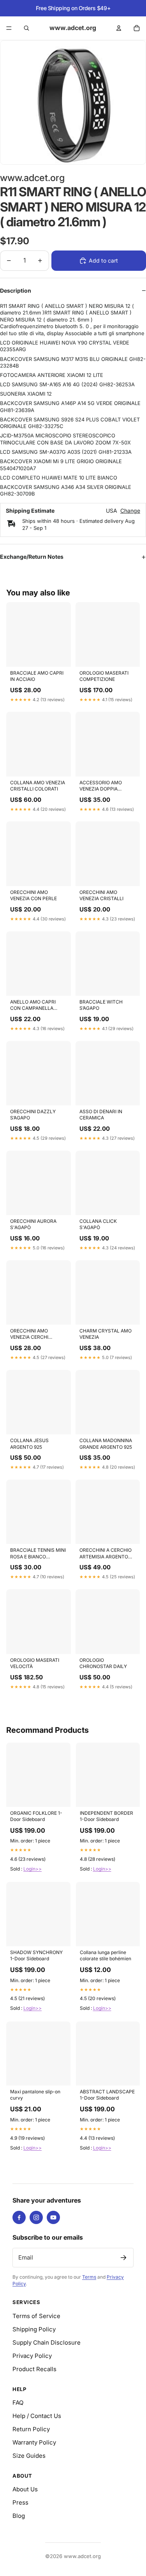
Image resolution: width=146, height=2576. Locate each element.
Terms (89, 2277)
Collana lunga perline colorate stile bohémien (106, 1955)
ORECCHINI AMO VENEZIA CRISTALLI (101, 895)
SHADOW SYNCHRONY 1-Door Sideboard (36, 1955)
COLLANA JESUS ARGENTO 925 (29, 1443)
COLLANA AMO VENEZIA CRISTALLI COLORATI (38, 786)
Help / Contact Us (37, 2416)
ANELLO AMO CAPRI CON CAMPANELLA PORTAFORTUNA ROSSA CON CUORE (38, 1006)
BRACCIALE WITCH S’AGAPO (101, 1005)
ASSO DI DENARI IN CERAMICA (101, 1115)
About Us (25, 2489)
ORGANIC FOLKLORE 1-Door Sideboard (36, 1816)
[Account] (119, 28)
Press (20, 2502)
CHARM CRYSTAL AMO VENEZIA (106, 1334)
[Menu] (9, 28)
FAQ (18, 2403)
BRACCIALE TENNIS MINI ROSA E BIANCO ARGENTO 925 (38, 1554)
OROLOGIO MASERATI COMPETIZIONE (104, 676)
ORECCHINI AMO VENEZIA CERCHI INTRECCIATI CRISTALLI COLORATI (37, 1334)
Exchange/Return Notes (32, 557)
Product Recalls (34, 2369)
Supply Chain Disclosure (47, 2342)
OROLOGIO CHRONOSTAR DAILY (103, 1663)
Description (16, 290)
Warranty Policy (34, 2442)
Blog (19, 2516)
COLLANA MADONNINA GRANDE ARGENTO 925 (106, 1443)
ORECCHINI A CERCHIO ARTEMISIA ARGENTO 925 (106, 1554)
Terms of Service (36, 2316)
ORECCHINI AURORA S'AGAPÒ (33, 1224)
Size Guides (29, 2456)
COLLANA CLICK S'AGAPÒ (98, 1224)
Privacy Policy (32, 2356)
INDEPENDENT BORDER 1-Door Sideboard (106, 1816)
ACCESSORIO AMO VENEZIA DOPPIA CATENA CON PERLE (102, 786)
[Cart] (137, 28)
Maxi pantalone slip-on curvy (35, 2095)
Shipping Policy (34, 2329)
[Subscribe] (123, 2258)
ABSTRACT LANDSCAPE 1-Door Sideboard (107, 2095)
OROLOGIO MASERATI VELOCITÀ (35, 1663)
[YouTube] (53, 2217)
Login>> (33, 1869)
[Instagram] (36, 2217)
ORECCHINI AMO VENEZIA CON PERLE (33, 895)
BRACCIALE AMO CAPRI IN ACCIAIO (37, 676)
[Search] (26, 28)
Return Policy (31, 2429)
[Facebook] (19, 2217)
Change (130, 511)
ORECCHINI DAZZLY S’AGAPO (33, 1115)
